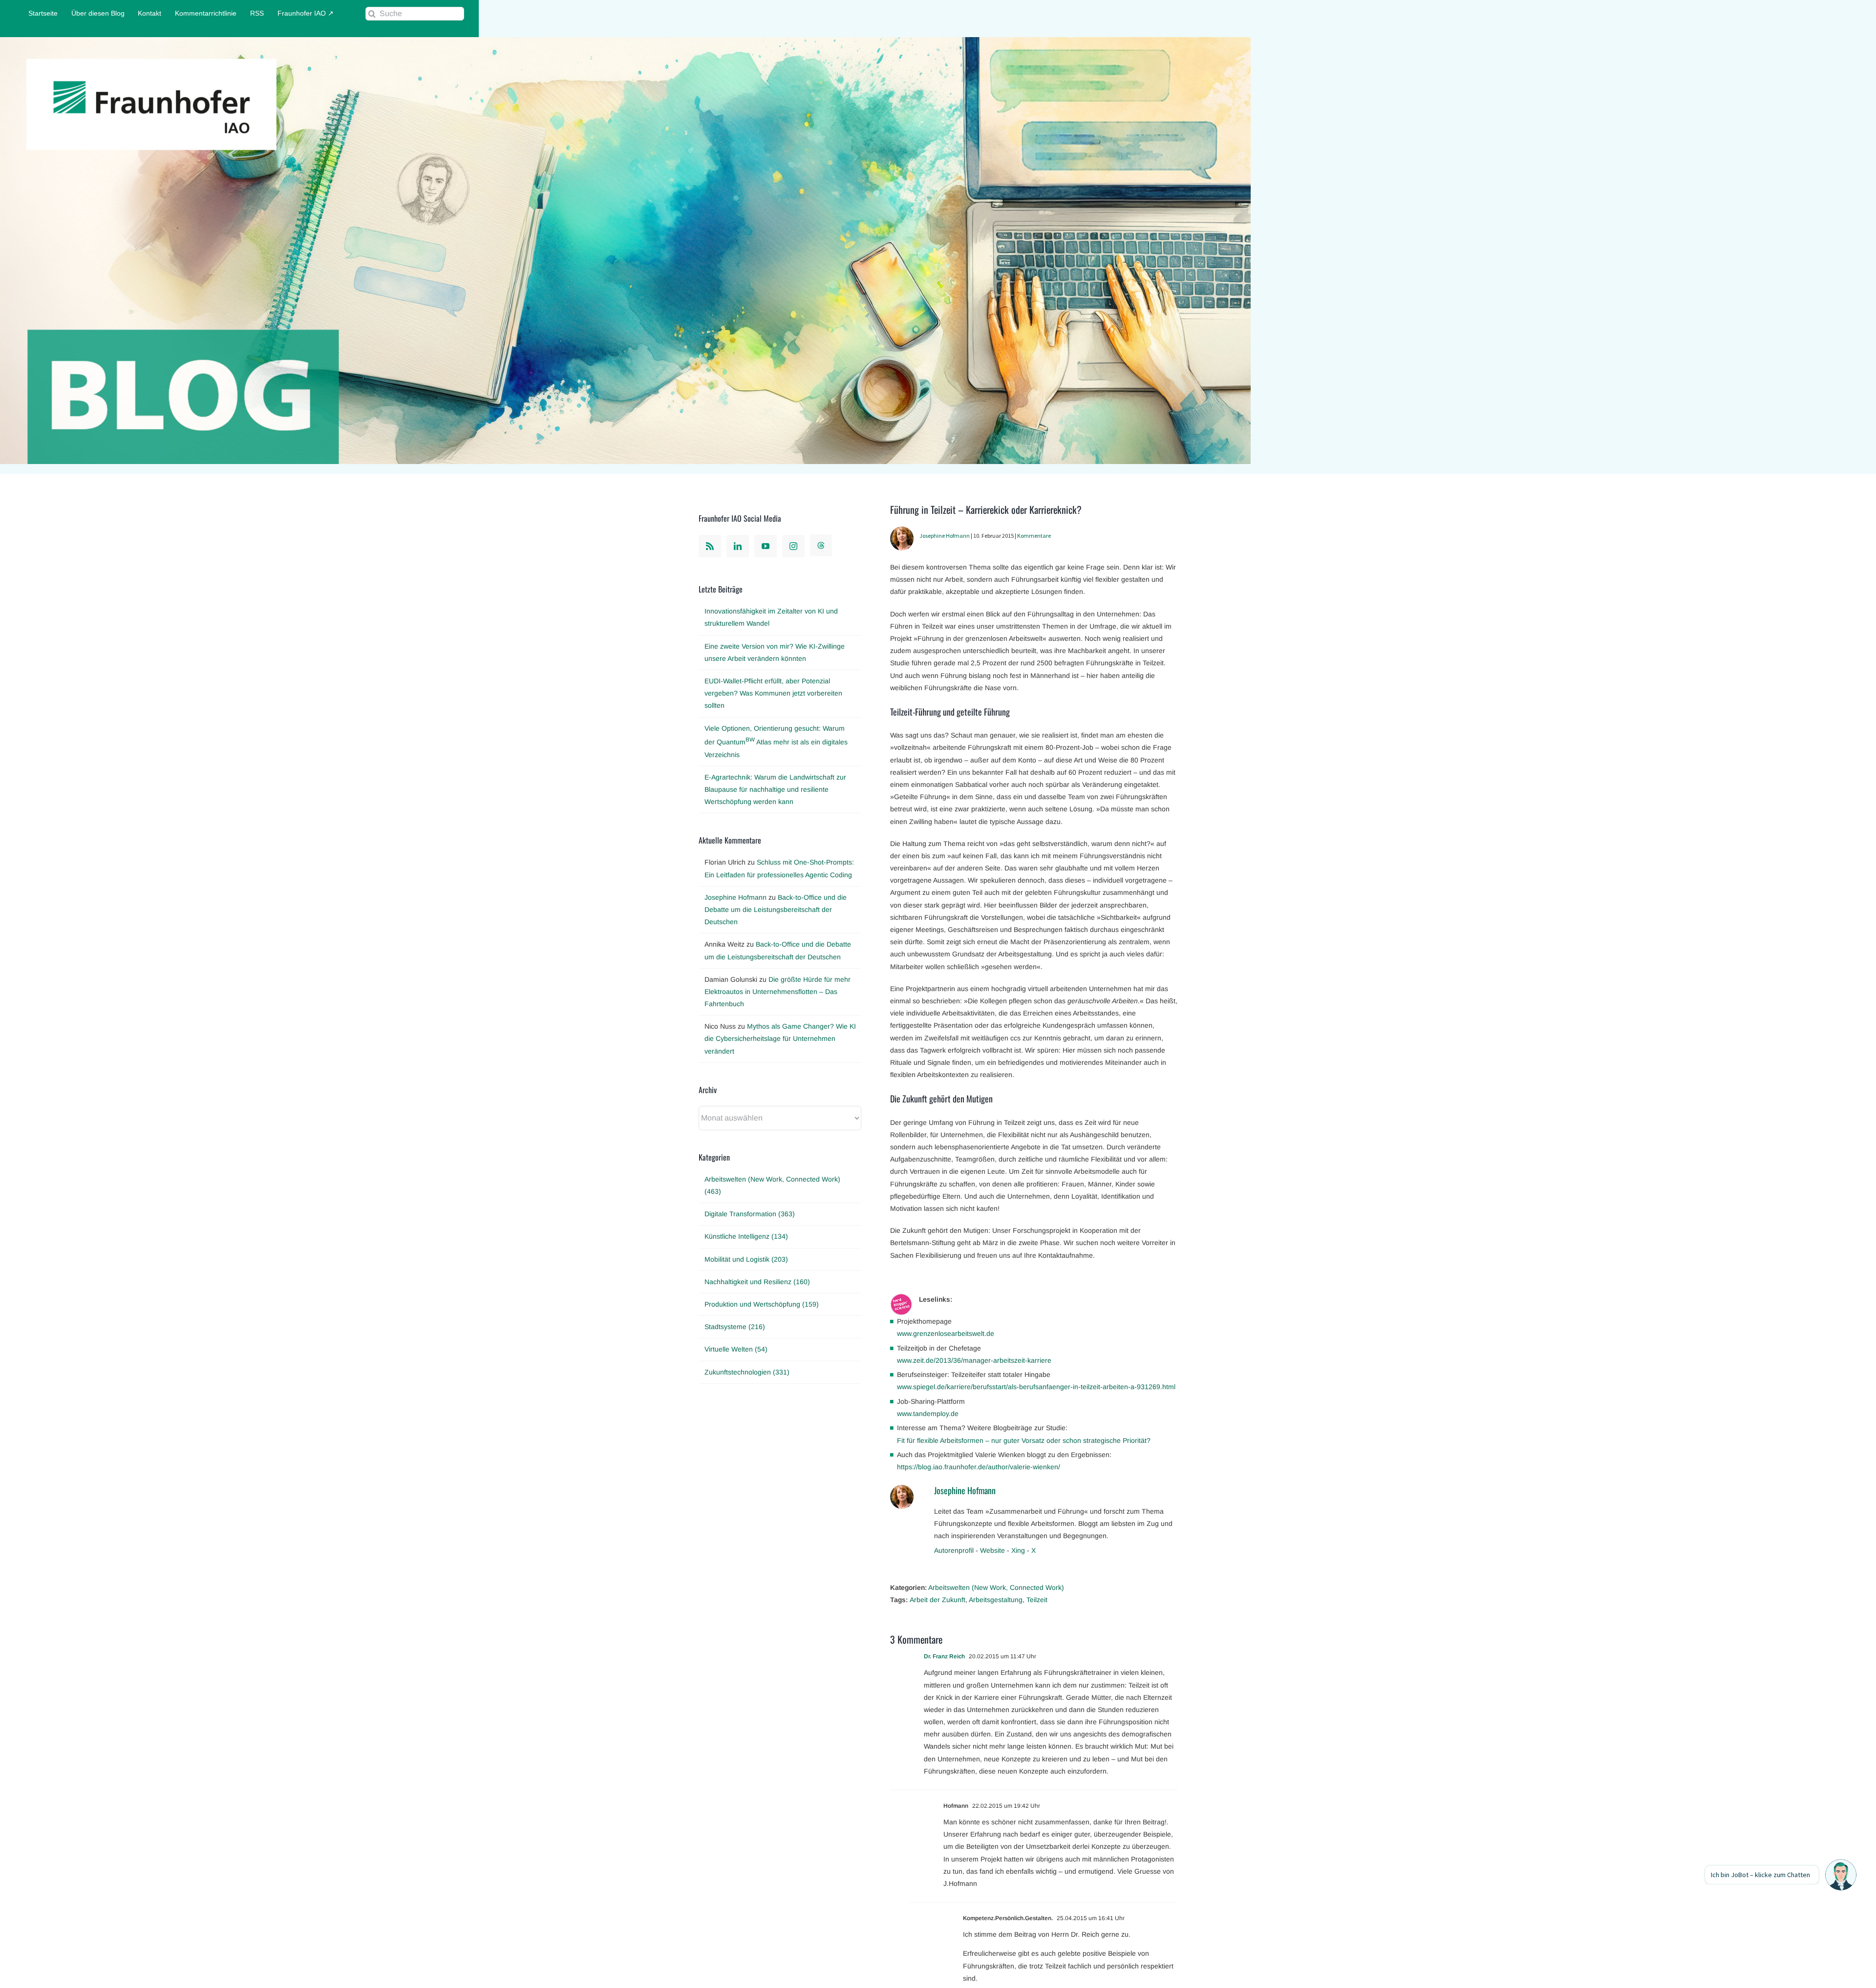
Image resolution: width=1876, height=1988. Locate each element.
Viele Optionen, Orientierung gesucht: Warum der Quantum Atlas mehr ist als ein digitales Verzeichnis (776, 741)
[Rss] (710, 546)
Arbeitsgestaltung (996, 1600)
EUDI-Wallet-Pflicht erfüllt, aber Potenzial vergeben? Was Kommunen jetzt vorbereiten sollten (773, 693)
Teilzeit (1037, 1600)
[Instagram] (793, 546)
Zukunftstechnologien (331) (747, 1372)
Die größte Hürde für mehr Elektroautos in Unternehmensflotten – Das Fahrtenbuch (778, 992)
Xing (1018, 1550)
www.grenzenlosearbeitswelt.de (946, 1333)
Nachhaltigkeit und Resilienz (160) (757, 1282)
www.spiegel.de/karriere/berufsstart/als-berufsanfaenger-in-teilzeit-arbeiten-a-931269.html (1036, 1387)
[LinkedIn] (738, 546)
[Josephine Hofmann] (902, 532)
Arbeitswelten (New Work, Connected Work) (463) (772, 1185)
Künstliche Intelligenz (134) (746, 1236)
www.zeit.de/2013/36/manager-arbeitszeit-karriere (974, 1360)
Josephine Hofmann (945, 536)
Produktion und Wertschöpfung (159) (762, 1304)
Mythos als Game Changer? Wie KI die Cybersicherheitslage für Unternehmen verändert (780, 1038)
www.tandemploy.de (928, 1414)
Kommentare (1034, 536)
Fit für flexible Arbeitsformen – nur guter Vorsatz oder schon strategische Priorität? (1024, 1440)
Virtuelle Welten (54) (736, 1349)
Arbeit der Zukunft (938, 1600)
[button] (1841, 1875)
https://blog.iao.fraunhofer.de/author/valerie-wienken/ (979, 1467)
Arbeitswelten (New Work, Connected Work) (996, 1587)
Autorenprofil (954, 1550)
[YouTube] (766, 546)
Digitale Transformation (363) (750, 1214)
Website (992, 1550)
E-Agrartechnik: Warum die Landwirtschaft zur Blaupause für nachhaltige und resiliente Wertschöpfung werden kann (775, 789)
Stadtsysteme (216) (735, 1327)
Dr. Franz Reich (944, 1656)
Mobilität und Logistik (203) (746, 1259)
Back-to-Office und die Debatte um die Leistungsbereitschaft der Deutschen (776, 909)
